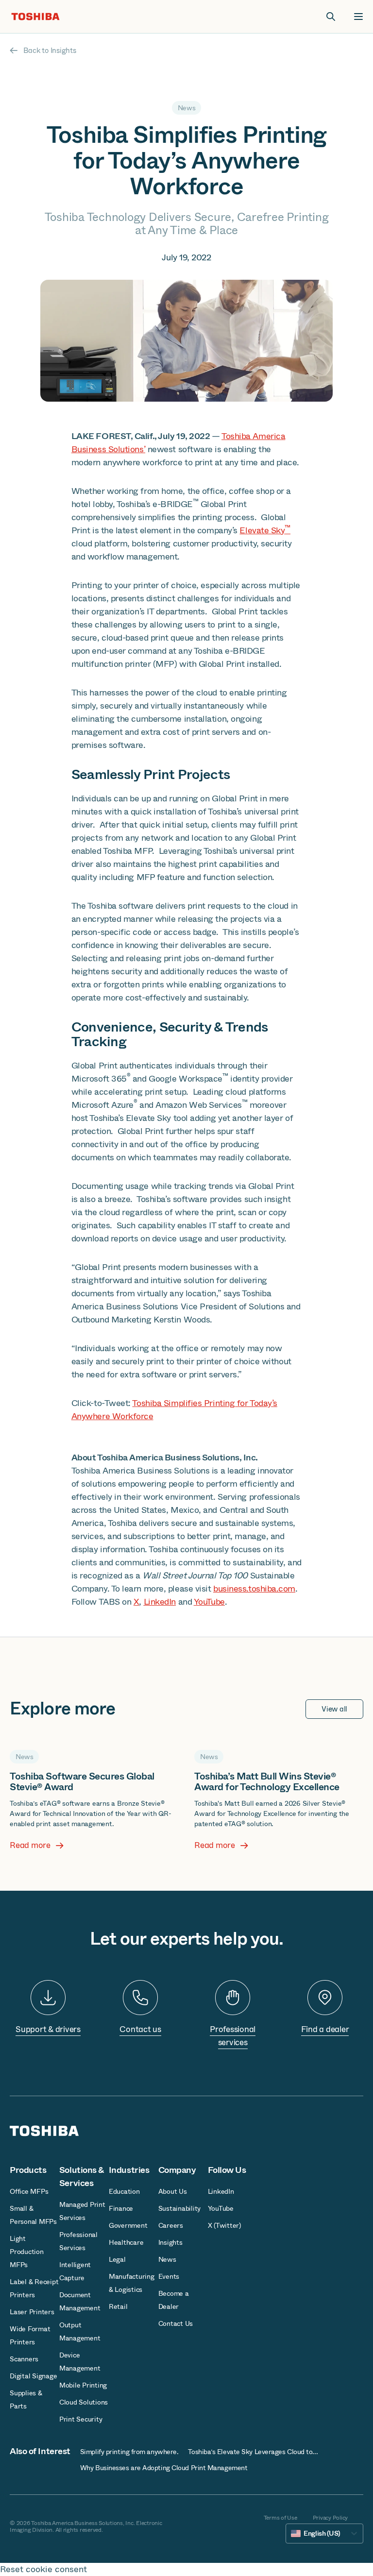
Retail (118, 2306)
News (167, 2259)
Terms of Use (280, 2518)
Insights (170, 2242)
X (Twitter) (224, 2225)
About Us (173, 2191)
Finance (121, 2208)
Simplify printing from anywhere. (129, 2452)
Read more (30, 1846)
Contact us (140, 2029)
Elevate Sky (265, 530)
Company (177, 2170)
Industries (129, 2170)
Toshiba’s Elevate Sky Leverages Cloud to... (253, 2452)
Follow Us (227, 2170)
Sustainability (180, 2208)
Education (124, 2191)
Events (169, 2276)
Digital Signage (33, 2376)
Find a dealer (325, 2029)
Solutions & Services (82, 2177)
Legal (117, 2259)
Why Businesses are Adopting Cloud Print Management (164, 2468)
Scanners (24, 2359)
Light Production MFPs (27, 2252)
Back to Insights (50, 51)
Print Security (81, 2419)
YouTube (209, 1602)
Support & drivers (48, 2029)
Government (128, 2225)
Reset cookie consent (43, 2569)
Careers (171, 2225)
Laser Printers (32, 2312)
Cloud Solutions (84, 2402)
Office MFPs (29, 2191)
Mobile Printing (83, 2385)
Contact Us (176, 2323)
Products (28, 2170)
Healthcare (126, 2242)
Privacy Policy (331, 2518)
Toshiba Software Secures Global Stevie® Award (82, 1782)
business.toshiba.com (254, 1589)
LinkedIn (160, 1602)
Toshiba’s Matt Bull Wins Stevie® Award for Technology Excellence (267, 1782)
